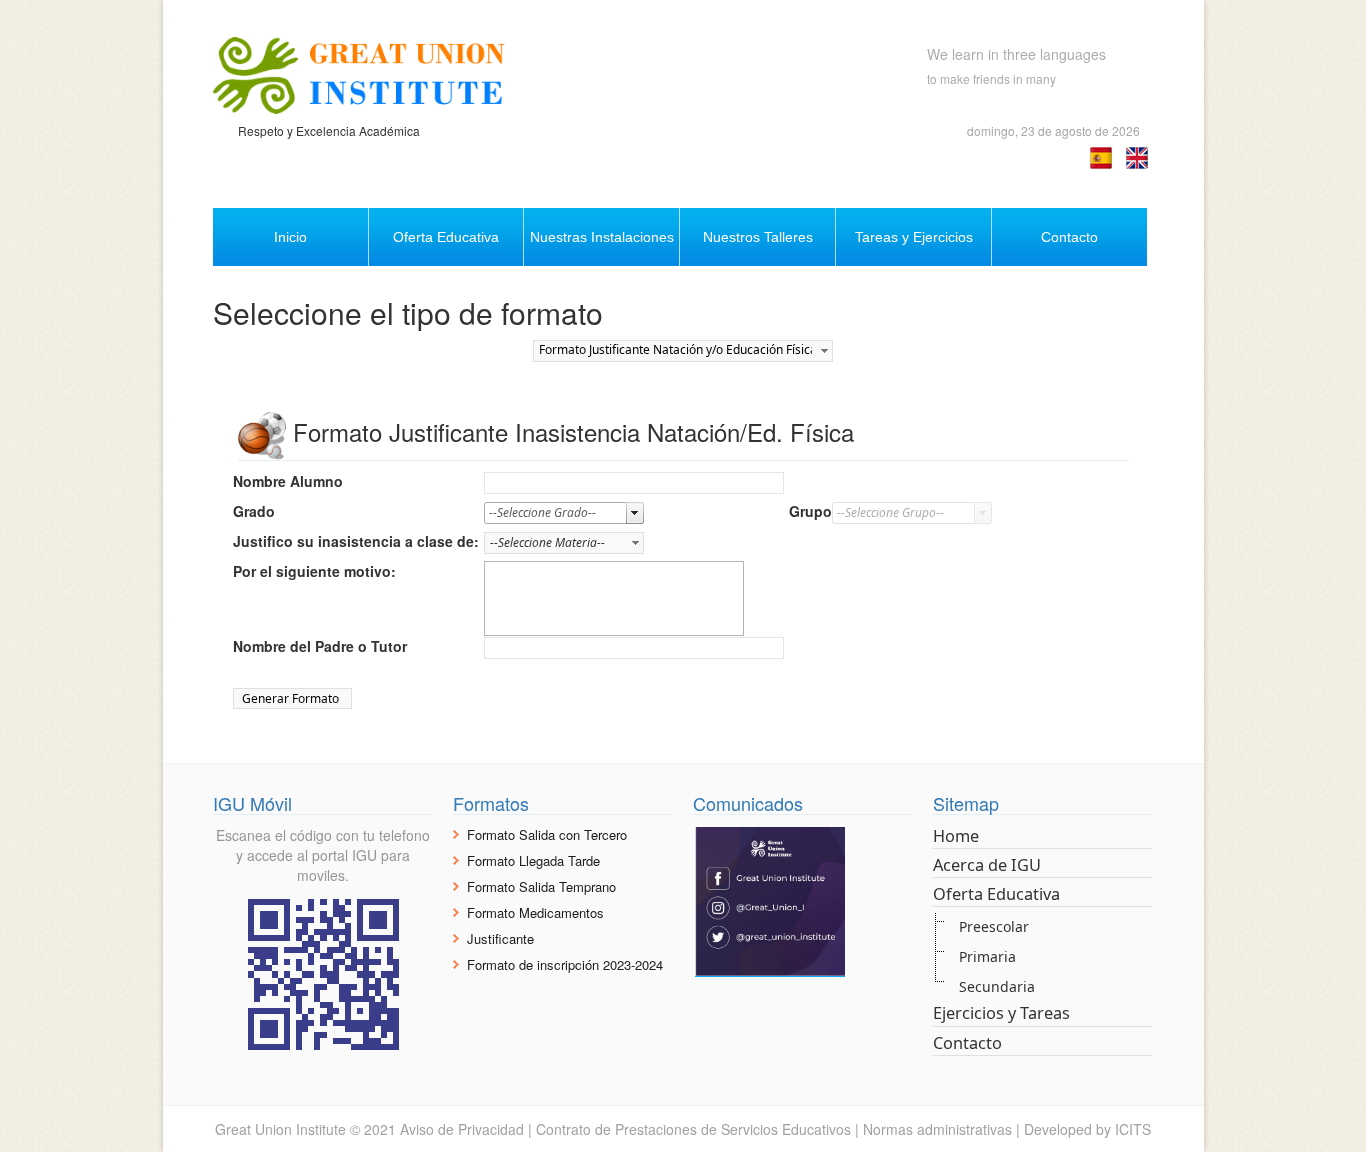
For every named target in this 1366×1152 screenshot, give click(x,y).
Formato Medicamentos (535, 912)
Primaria (987, 956)
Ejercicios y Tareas (1001, 1013)
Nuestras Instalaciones (602, 237)
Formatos (491, 803)
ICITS (1133, 1129)
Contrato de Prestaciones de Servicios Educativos (693, 1129)
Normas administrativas (937, 1129)
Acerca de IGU (987, 865)
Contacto (1069, 237)
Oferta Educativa (996, 894)
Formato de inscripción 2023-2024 (565, 964)
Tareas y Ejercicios (914, 237)
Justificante (500, 938)
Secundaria (997, 986)
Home (956, 836)
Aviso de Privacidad (462, 1129)
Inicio (290, 237)
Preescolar (994, 926)
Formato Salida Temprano (541, 886)
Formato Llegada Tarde (533, 860)
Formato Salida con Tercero (547, 834)
